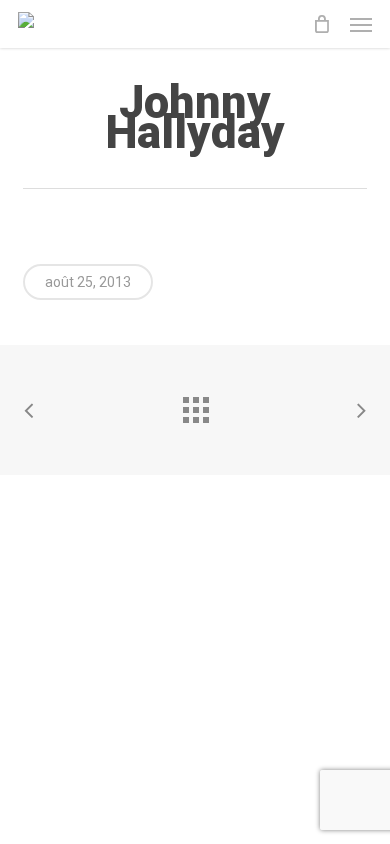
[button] (361, 24)
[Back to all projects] (195, 405)
